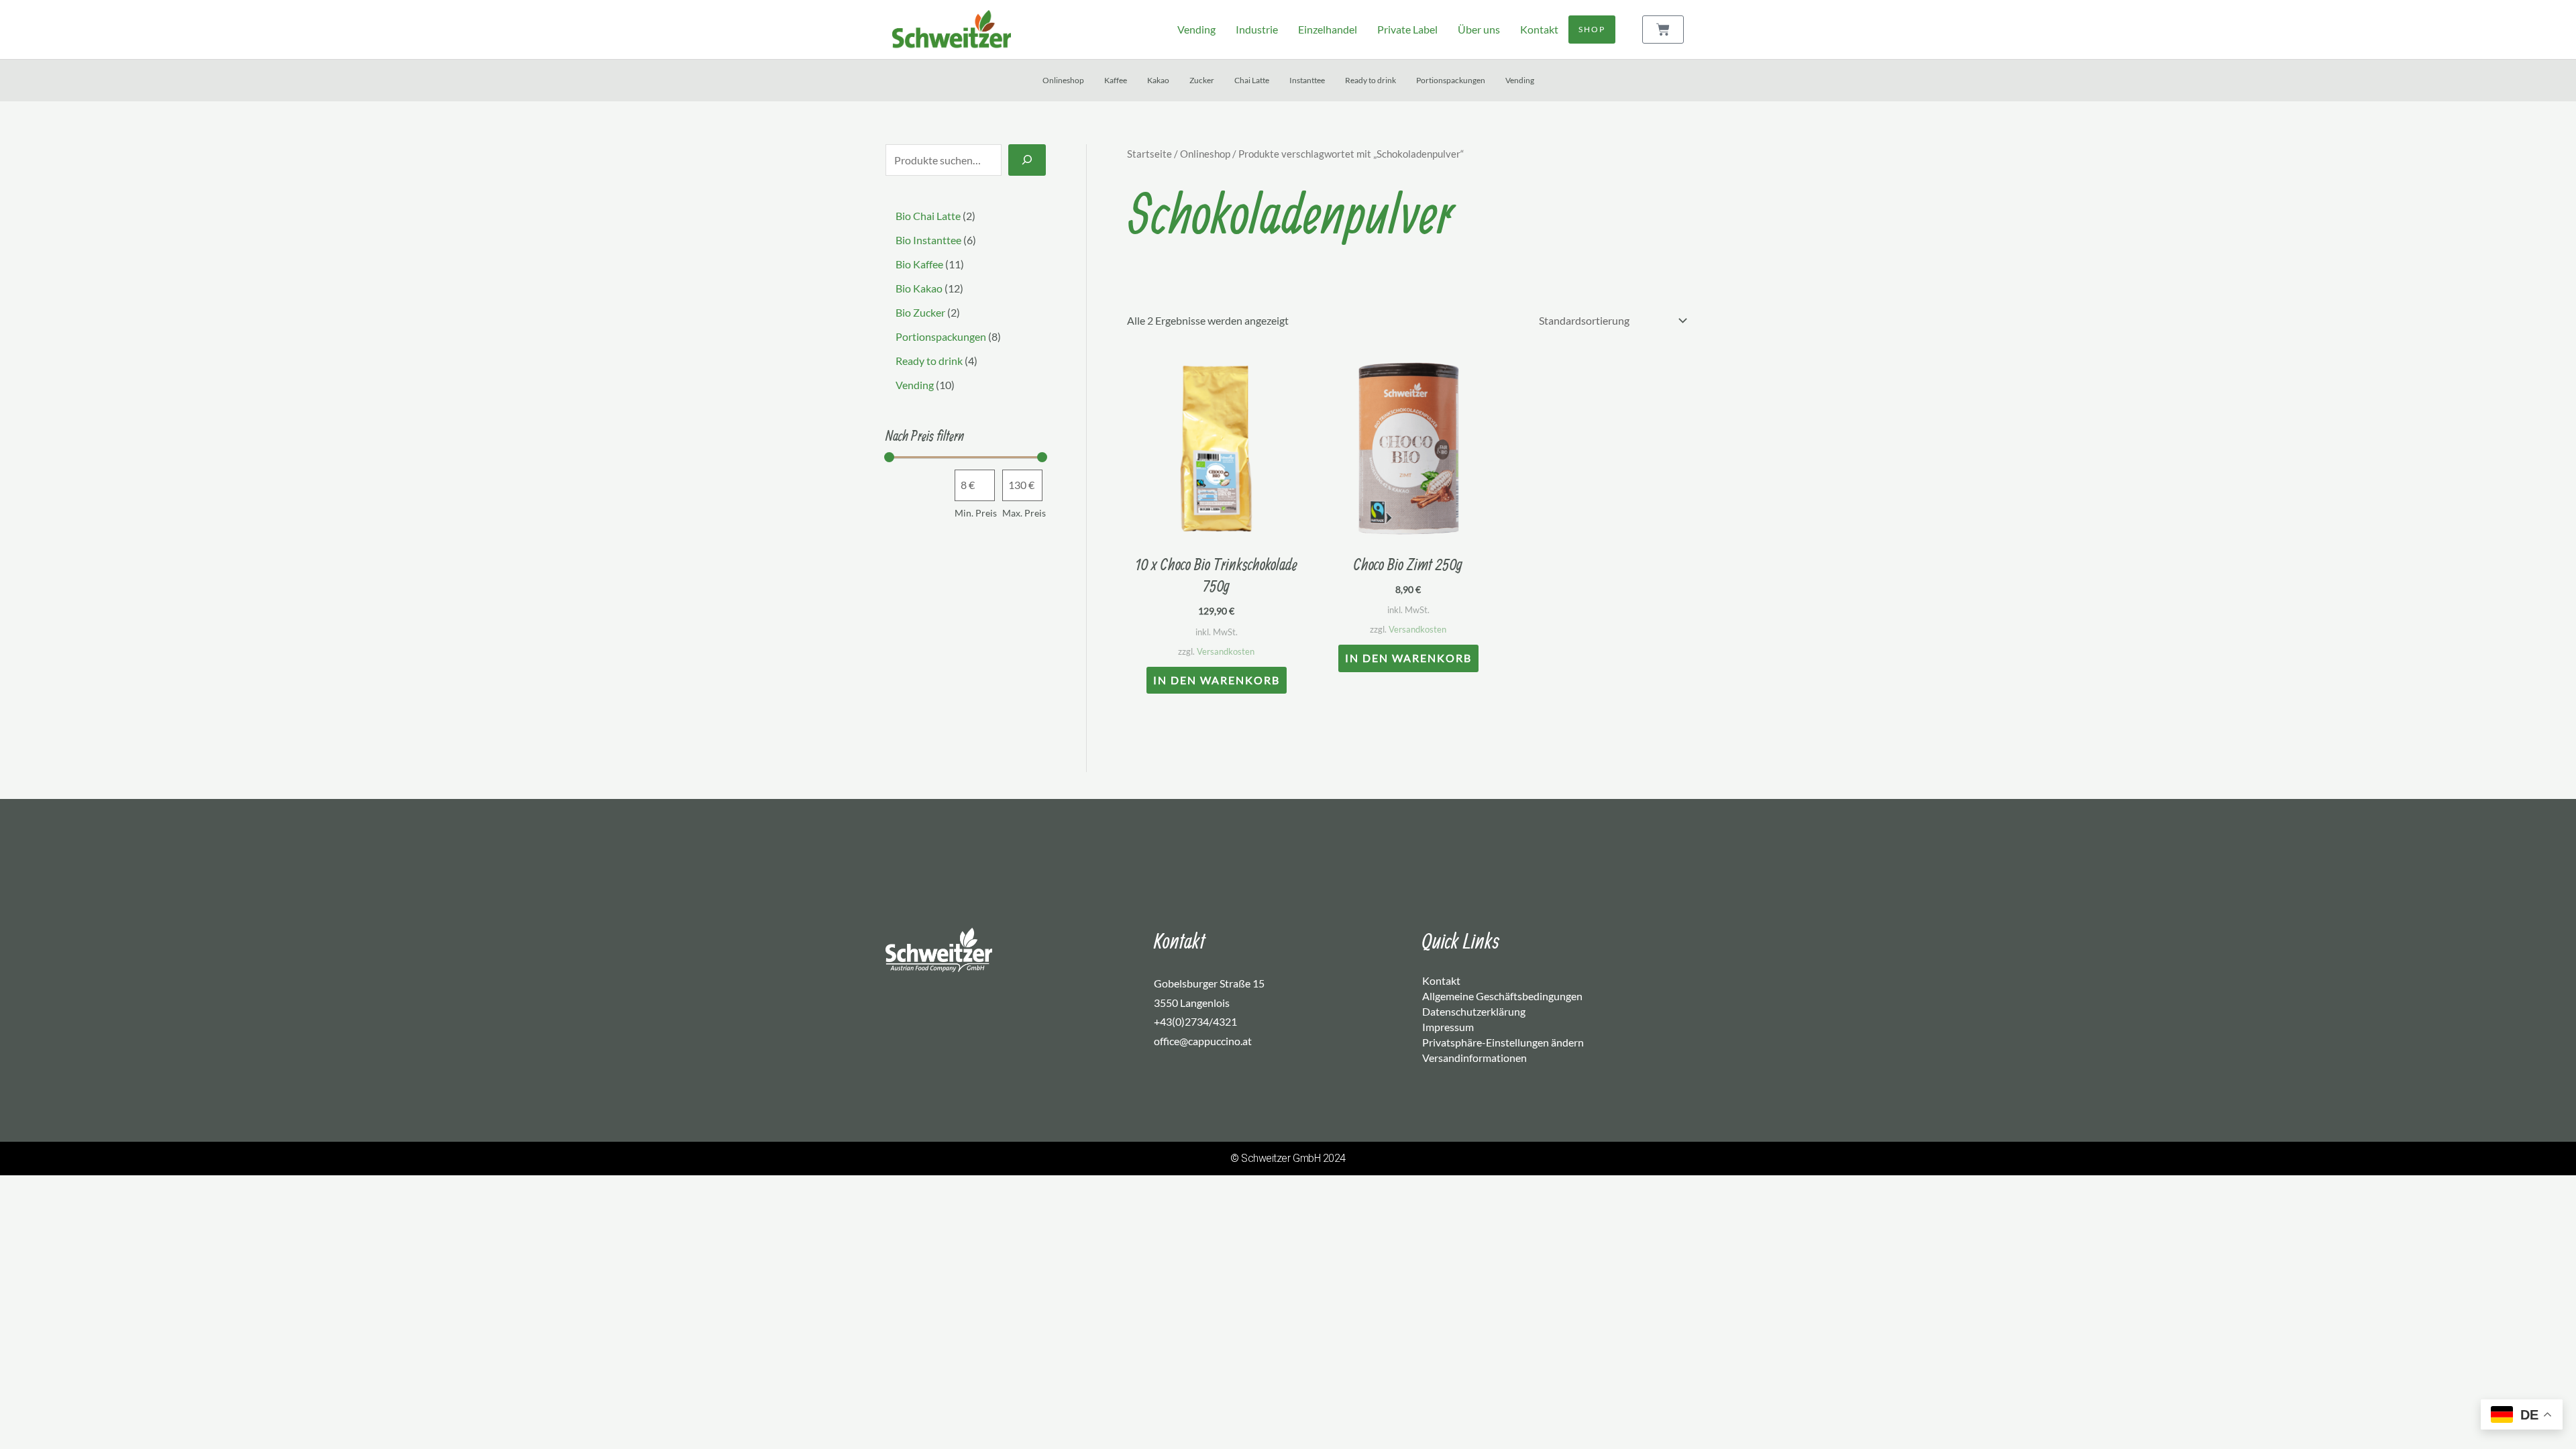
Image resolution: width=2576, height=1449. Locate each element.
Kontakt (1539, 29)
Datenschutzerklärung (1474, 1011)
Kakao (1158, 80)
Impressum (1448, 1027)
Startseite (1149, 154)
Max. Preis (1024, 513)
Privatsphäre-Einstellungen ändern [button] (1503, 1042)
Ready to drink (1371, 80)
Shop (1592, 29)
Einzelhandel (1328, 29)
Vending (1196, 29)
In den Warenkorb (1217, 680)
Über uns (1479, 29)
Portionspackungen (1451, 80)
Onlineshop (1063, 80)
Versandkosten (1226, 651)
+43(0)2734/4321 (1195, 1021)
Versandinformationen (1474, 1058)
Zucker (1202, 80)
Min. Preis (976, 513)
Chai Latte (1252, 80)
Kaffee (1116, 80)
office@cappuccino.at (1203, 1041)
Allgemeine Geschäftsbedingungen (1502, 996)
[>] (1027, 160)
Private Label (1407, 29)
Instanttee (1307, 80)
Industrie (1257, 29)
